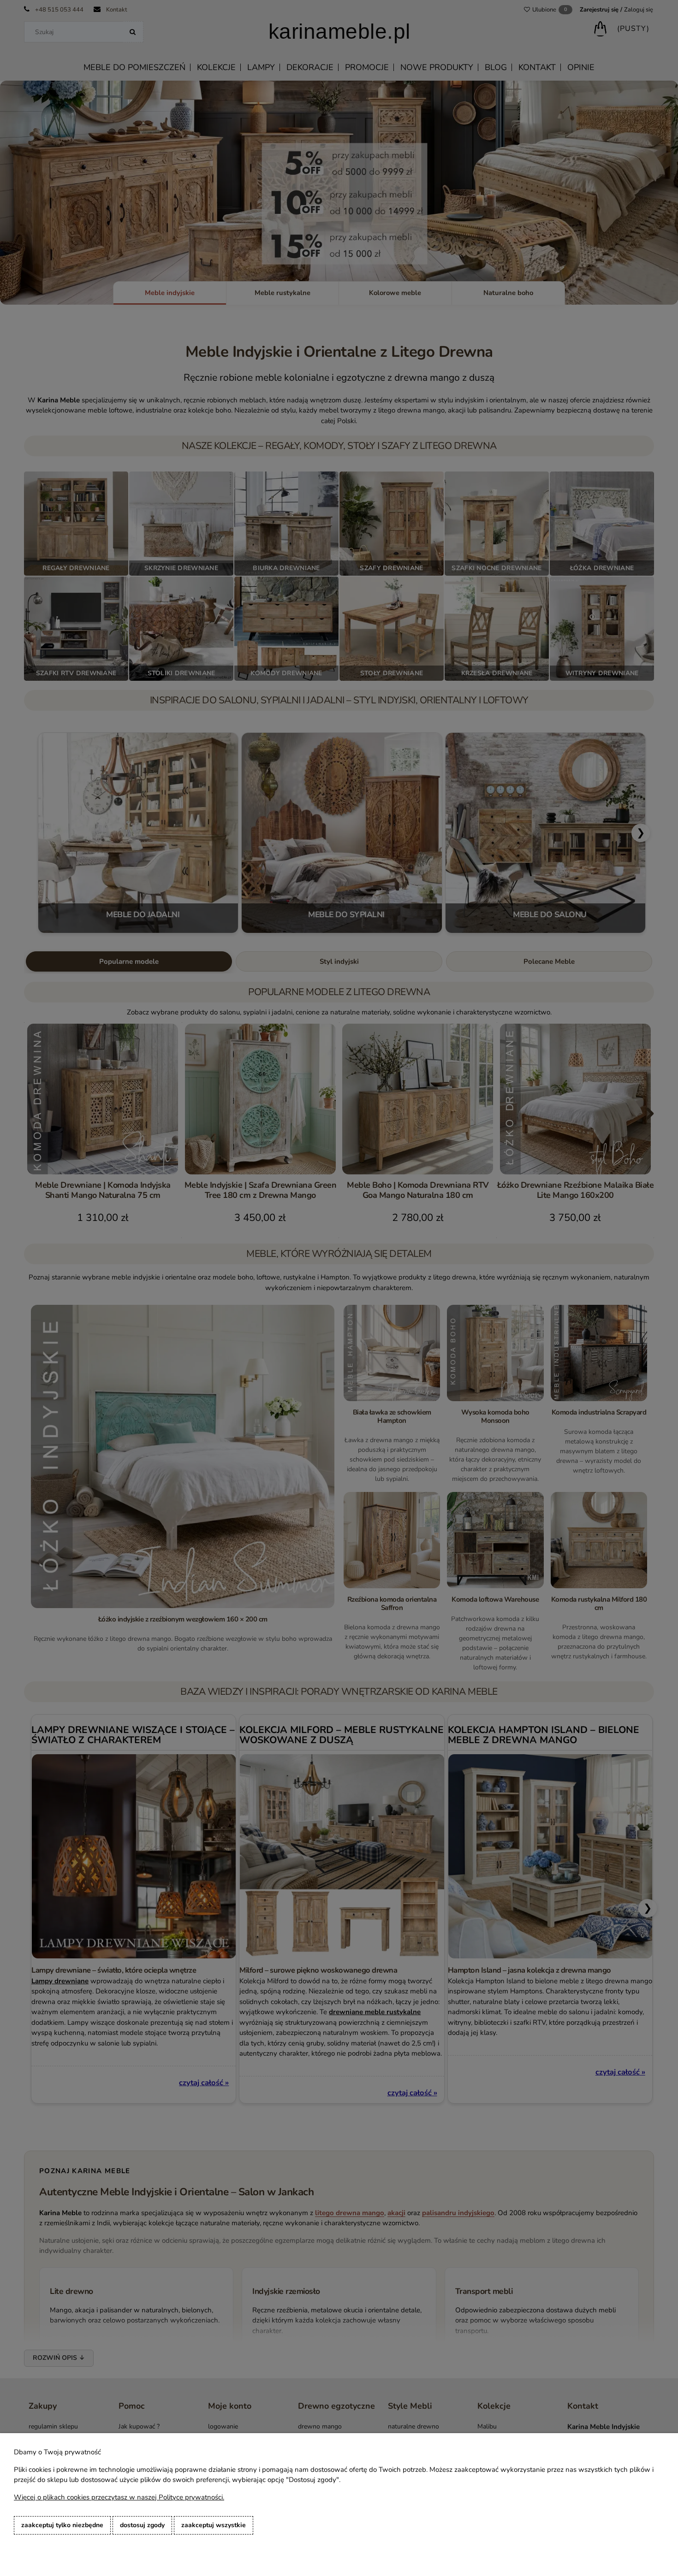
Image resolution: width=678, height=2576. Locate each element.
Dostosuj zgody (142, 2525)
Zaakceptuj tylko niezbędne (62, 2525)
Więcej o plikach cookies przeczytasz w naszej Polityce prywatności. (119, 2497)
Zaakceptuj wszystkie (214, 2525)
